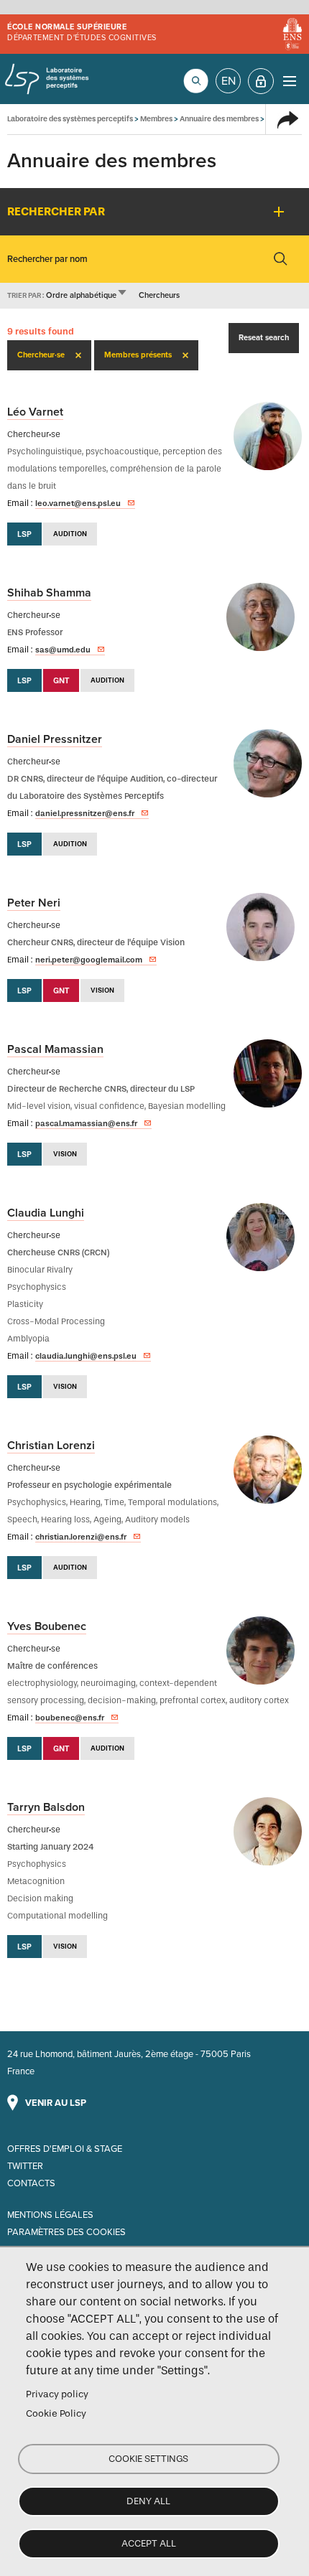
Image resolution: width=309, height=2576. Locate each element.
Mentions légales (50, 2215)
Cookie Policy (56, 2413)
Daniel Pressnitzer (55, 739)
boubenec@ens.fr (70, 1718)
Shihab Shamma (49, 593)
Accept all (149, 2543)
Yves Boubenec (47, 1626)
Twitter (25, 2166)
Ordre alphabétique (87, 295)
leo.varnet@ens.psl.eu (78, 503)
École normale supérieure (67, 27)
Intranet (261, 81)
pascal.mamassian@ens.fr (86, 1123)
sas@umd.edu (63, 650)
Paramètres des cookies (66, 2232)
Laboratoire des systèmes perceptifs (47, 79)
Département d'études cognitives (82, 38)
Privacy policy (57, 2394)
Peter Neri (34, 903)
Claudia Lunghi (46, 1213)
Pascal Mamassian (55, 1049)
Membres (156, 119)
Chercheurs (159, 295)
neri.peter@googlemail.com (89, 960)
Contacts (31, 2183)
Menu (289, 81)
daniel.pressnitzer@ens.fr (85, 813)
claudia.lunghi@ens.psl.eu (86, 1356)
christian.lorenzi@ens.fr (81, 1537)
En (229, 81)
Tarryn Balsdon (46, 1807)
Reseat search (264, 338)
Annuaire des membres (219, 119)
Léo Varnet (35, 412)
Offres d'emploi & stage (65, 2149)
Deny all (148, 2501)
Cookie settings (148, 2459)
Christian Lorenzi (51, 1446)
